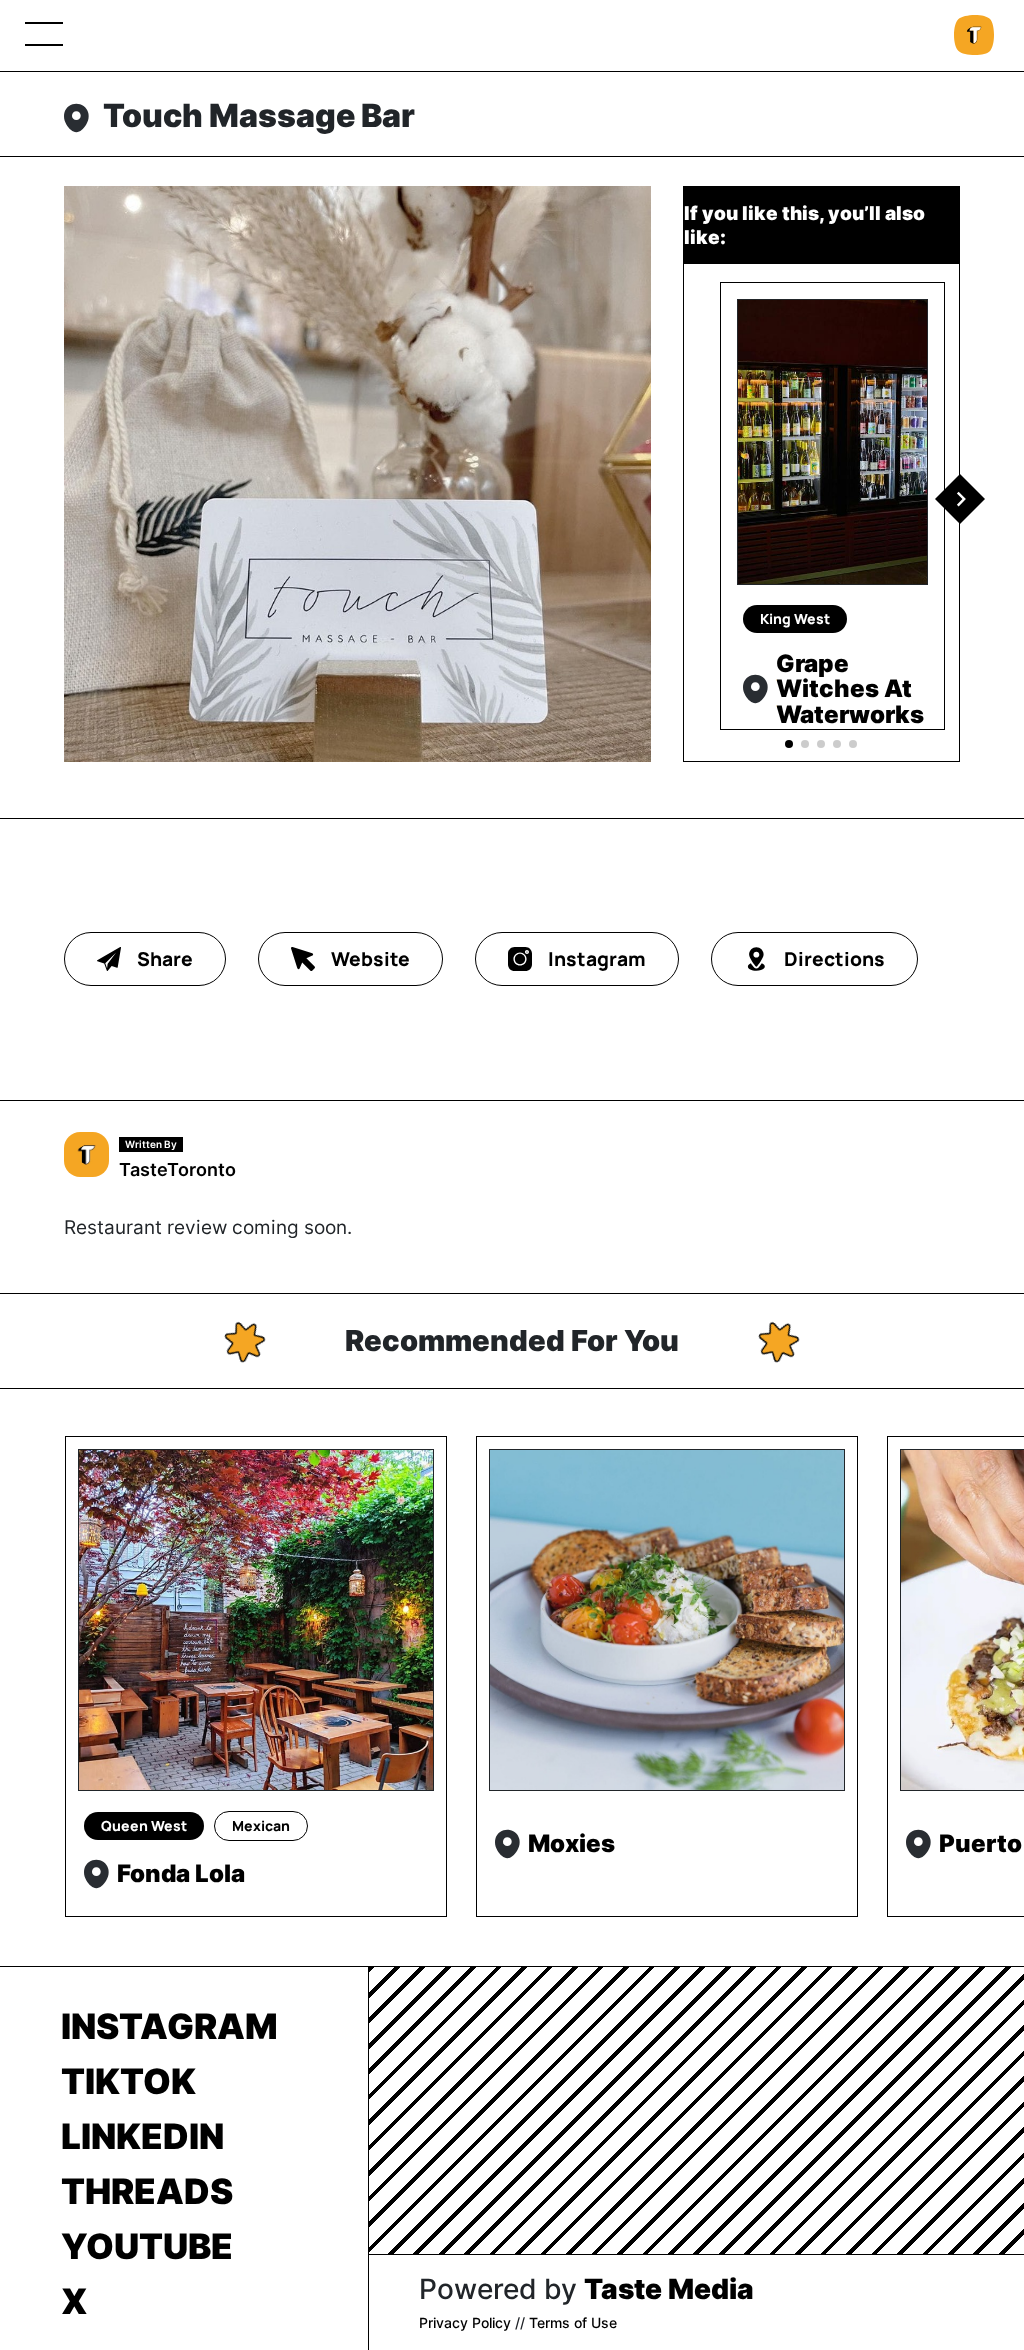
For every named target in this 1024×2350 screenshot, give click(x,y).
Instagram (169, 2026)
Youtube (147, 2246)
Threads (147, 2191)
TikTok (128, 2081)
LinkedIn (142, 2136)
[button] (960, 499)
